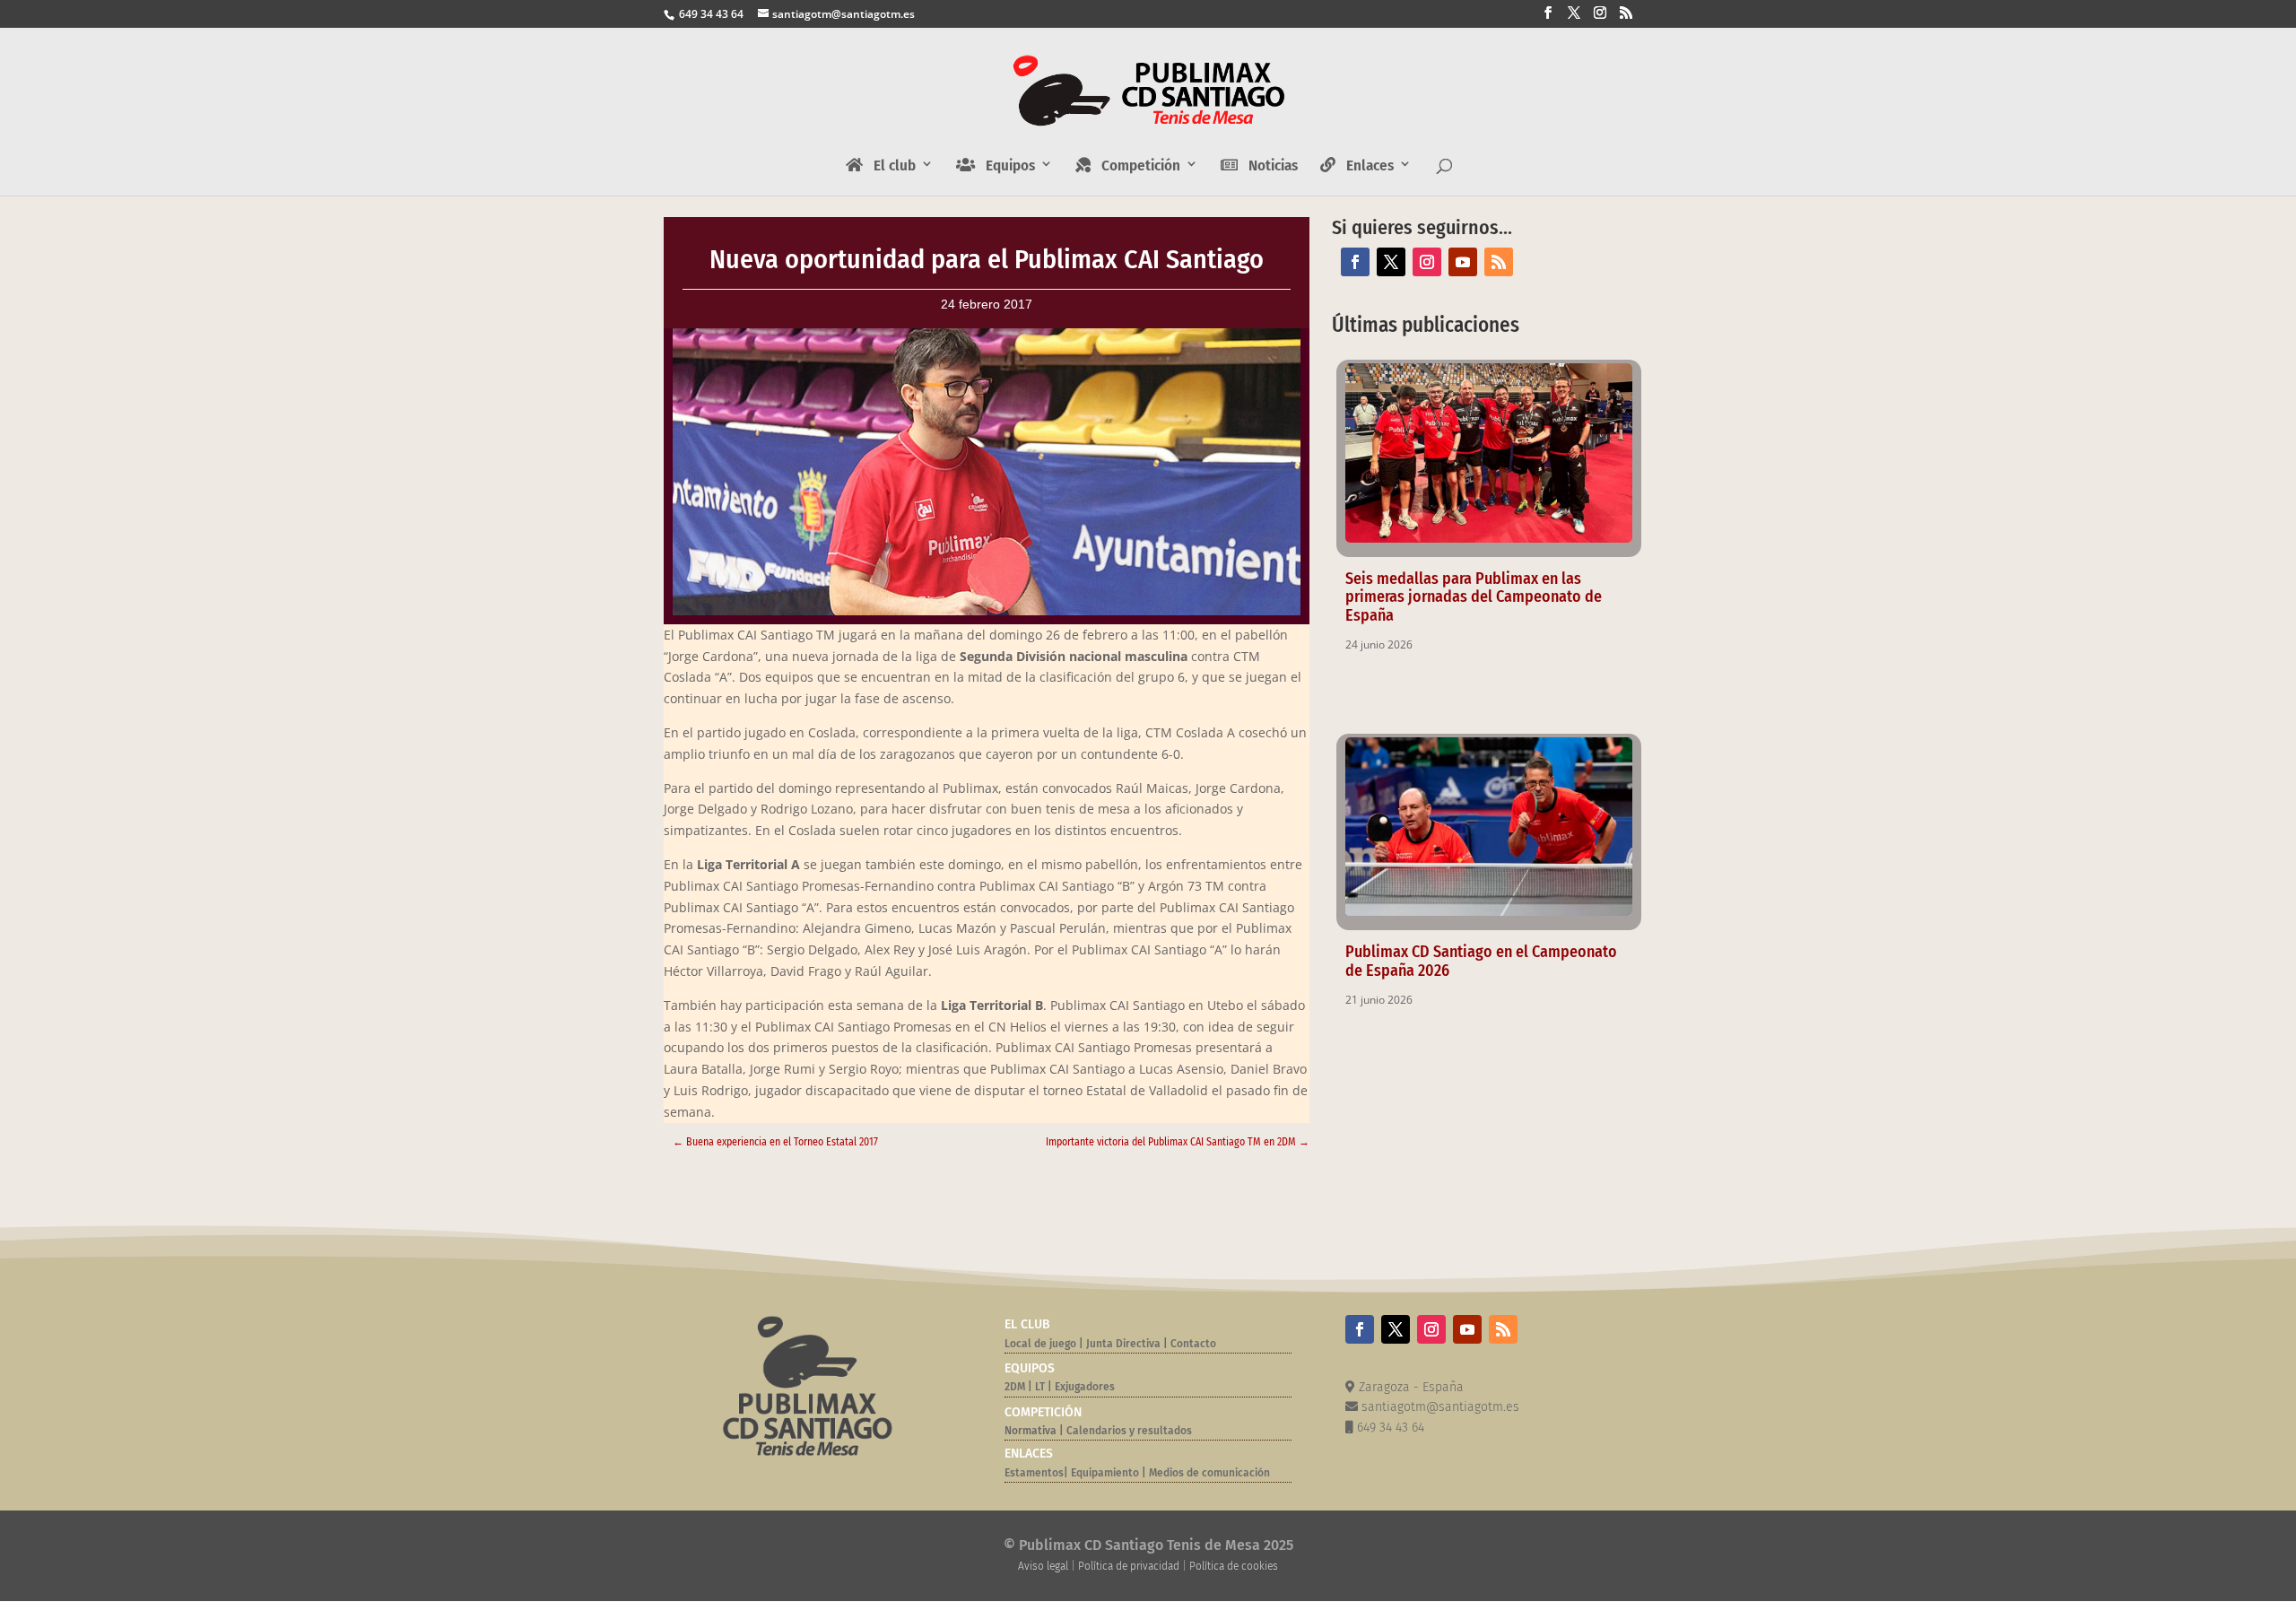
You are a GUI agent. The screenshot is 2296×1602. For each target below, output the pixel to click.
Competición (1135, 166)
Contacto (1193, 1344)
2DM (1015, 1387)
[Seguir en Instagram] (1427, 262)
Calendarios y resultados (1129, 1431)
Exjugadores (1085, 1387)
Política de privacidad (1129, 1566)
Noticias (1268, 166)
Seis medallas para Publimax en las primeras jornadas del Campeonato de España (1474, 597)
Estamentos (1034, 1473)
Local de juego (1040, 1344)
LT (1040, 1387)
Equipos (1005, 166)
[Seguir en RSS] (1499, 262)
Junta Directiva (1122, 1344)
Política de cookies (1234, 1566)
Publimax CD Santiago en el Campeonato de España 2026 (1481, 961)
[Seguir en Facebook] (1355, 262)
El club (889, 166)
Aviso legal (1043, 1566)
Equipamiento (1105, 1473)
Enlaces (1365, 166)
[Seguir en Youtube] (1463, 262)
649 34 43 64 (710, 14)
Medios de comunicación (1209, 1473)
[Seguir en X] (1391, 262)
